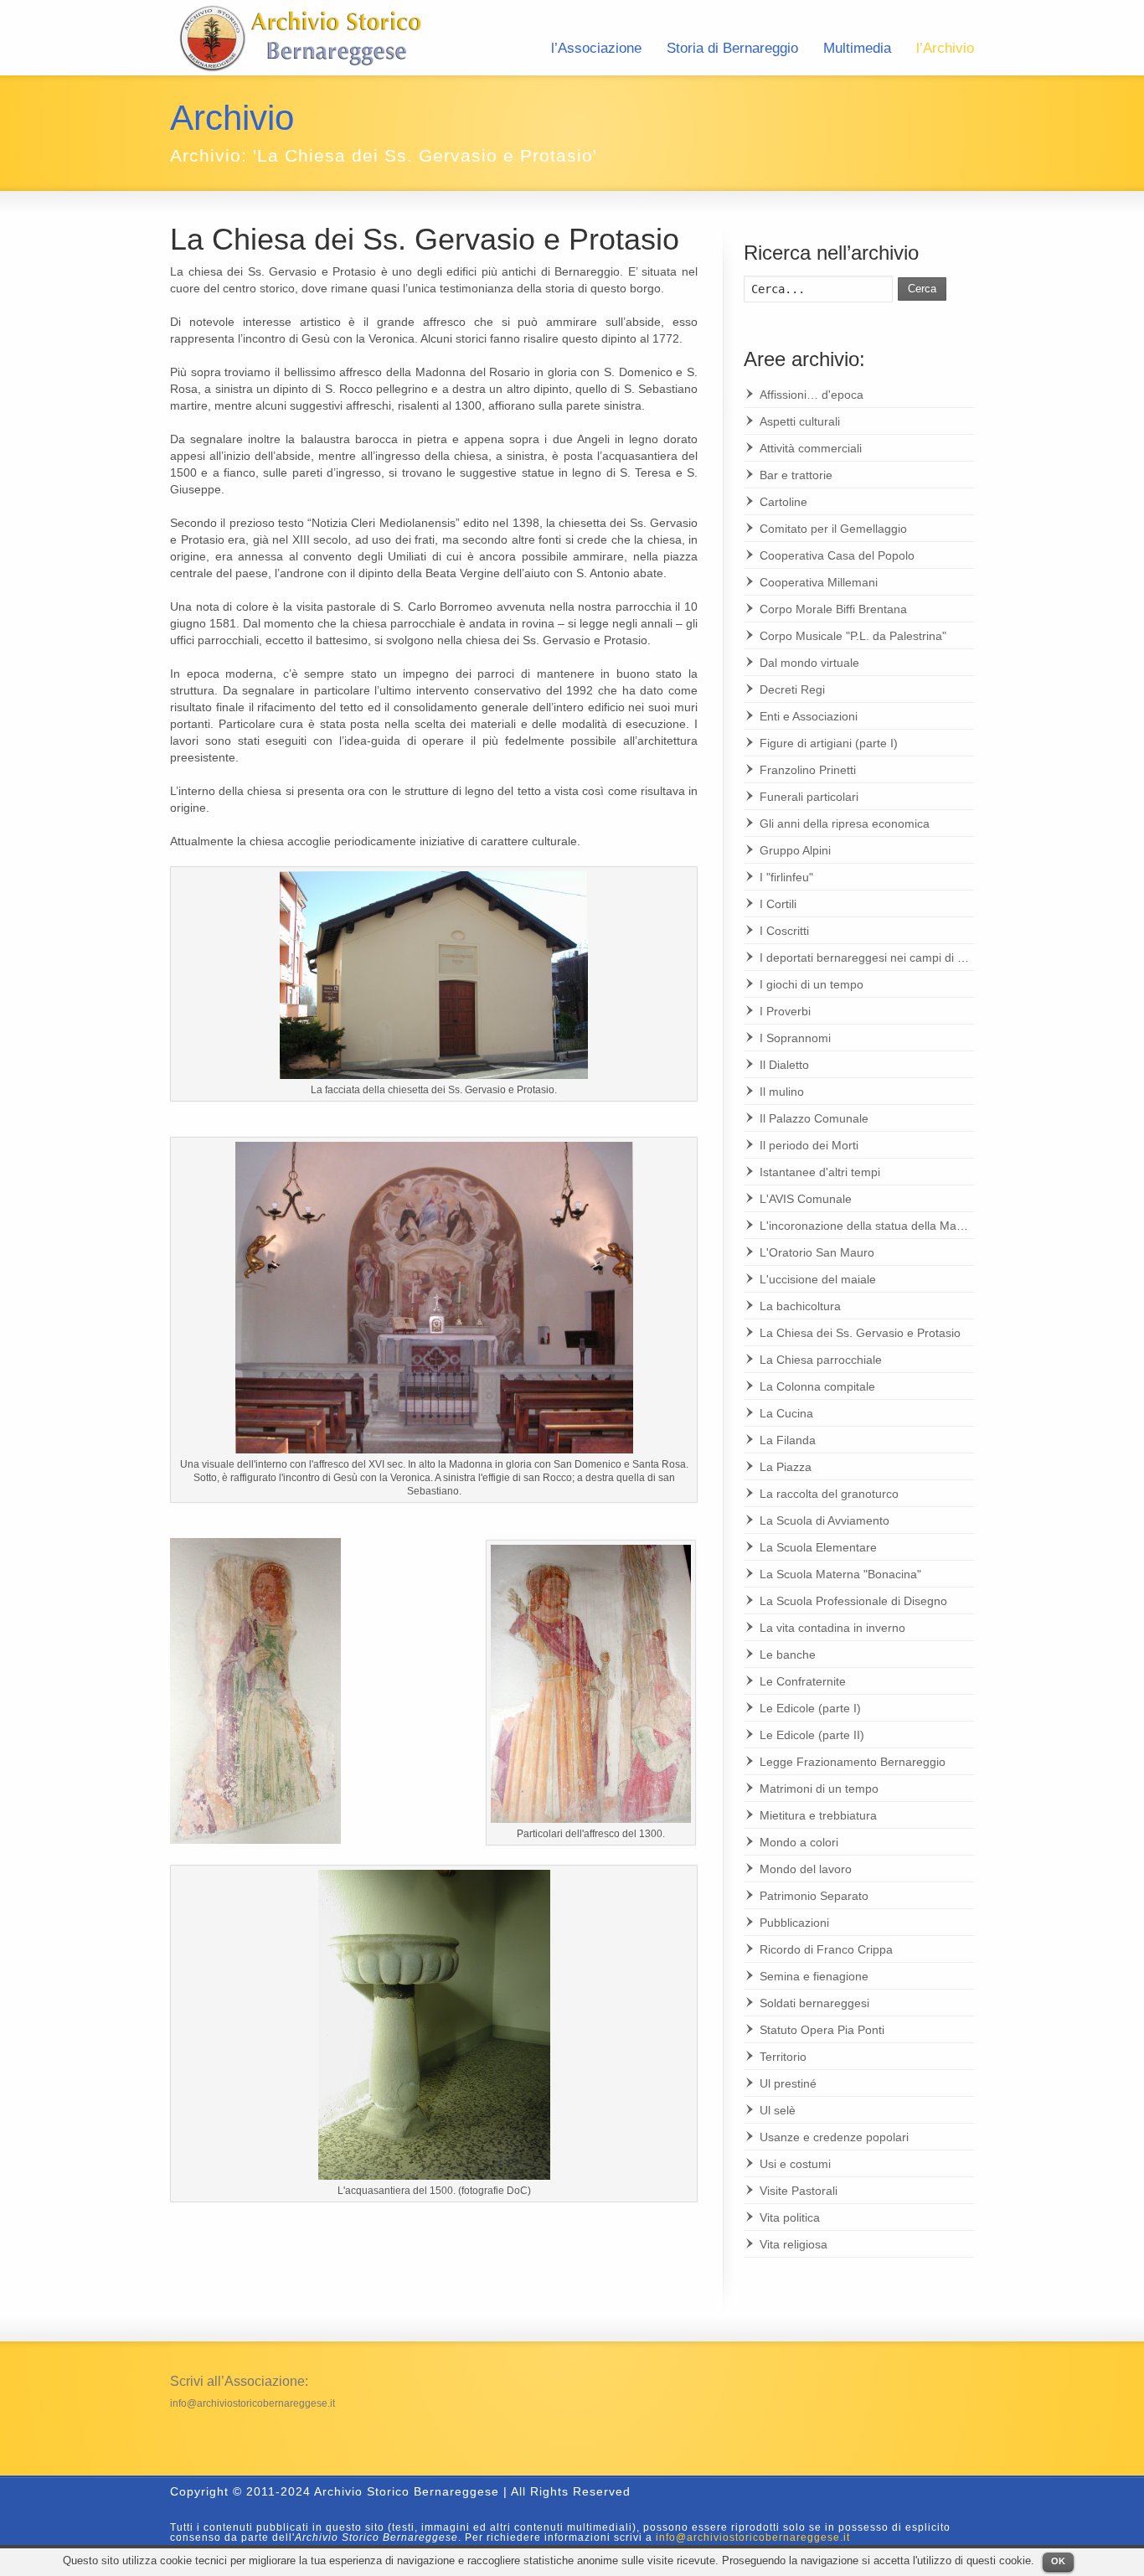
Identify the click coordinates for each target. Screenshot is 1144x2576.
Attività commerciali (811, 448)
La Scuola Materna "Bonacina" (840, 1574)
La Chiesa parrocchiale (821, 1360)
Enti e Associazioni (809, 716)
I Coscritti (784, 931)
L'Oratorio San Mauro (817, 1252)
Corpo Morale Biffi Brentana (833, 609)
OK (1058, 2561)
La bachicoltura (800, 1306)
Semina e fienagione (814, 1976)
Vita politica (790, 2217)
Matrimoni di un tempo (819, 1789)
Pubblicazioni (794, 1923)
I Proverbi (785, 1011)
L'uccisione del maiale (818, 1279)
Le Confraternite (803, 1681)
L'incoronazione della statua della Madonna (875, 1226)
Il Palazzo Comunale (814, 1118)
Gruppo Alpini (795, 850)
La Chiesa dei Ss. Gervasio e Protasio (425, 239)
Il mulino (782, 1092)
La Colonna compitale (817, 1386)
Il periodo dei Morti (809, 1145)
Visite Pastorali (799, 2191)
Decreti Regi (792, 689)
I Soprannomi (795, 1038)
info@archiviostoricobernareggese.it (253, 2403)
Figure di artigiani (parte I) (829, 743)
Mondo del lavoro (806, 1869)
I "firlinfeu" (786, 877)
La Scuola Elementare (818, 1547)
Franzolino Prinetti (808, 770)
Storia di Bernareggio (732, 48)
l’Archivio (945, 48)
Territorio (783, 2057)
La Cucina (786, 1413)
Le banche (788, 1655)
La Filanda (788, 1440)
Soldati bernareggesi (814, 2003)
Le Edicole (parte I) (810, 1708)
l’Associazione (596, 48)
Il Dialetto (784, 1065)
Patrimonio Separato (814, 1896)
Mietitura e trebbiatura (818, 1815)
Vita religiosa (794, 2244)
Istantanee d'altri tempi (820, 1172)
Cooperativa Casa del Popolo (837, 555)
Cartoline (783, 502)
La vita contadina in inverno (832, 1628)
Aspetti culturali (800, 421)
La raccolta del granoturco (829, 1494)
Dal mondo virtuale (809, 663)
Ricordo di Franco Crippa (826, 1949)
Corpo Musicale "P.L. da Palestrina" (853, 636)
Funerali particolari (809, 797)
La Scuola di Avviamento (825, 1520)
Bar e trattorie (796, 475)
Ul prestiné (788, 2083)
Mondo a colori (799, 1842)
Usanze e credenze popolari (834, 2137)
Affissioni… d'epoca (812, 395)
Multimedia (857, 48)
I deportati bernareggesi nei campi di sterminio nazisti (901, 958)
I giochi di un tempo (812, 984)
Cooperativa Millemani (819, 582)
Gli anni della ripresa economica (845, 823)
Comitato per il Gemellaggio (833, 529)
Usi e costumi (795, 2164)
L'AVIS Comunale (806, 1199)
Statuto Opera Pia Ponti (822, 2030)
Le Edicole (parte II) (812, 1735)
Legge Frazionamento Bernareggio (853, 1762)
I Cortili (778, 904)
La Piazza (786, 1467)
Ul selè (778, 2110)
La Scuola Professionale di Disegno (853, 1601)
